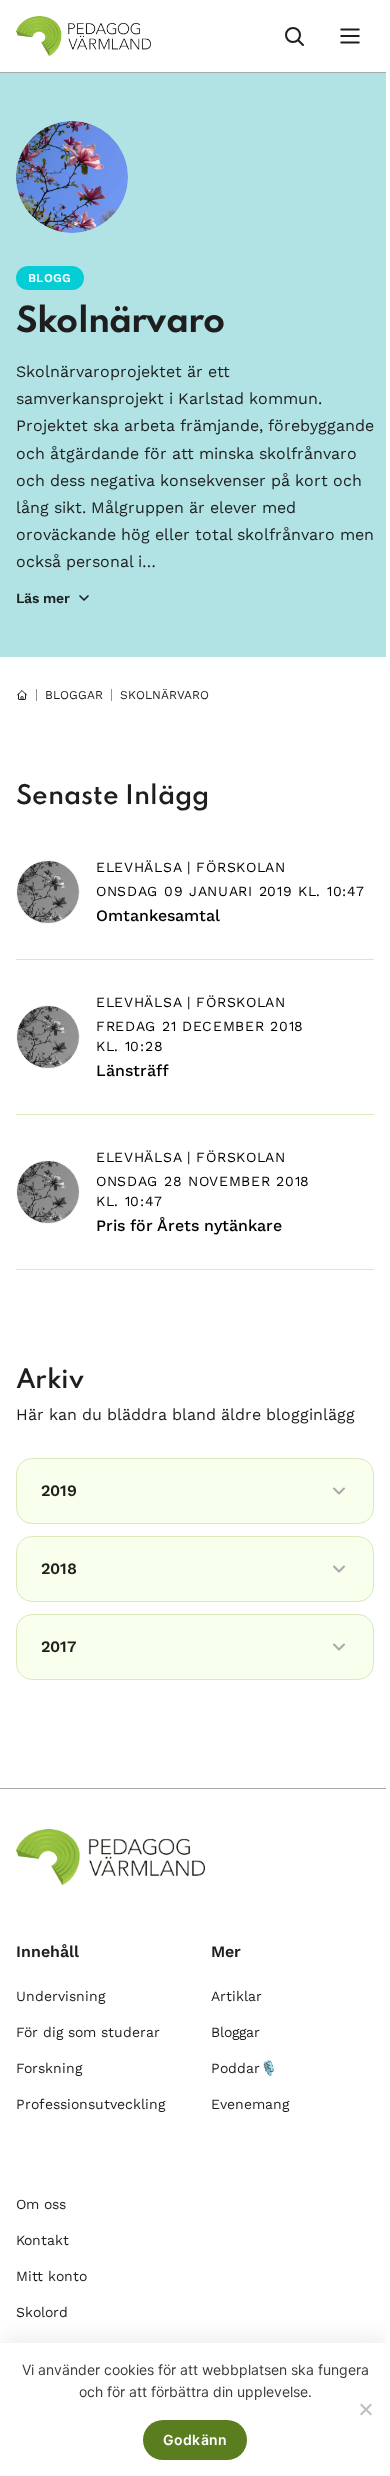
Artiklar (236, 1996)
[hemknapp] (22, 695)
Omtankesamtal (158, 915)
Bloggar (235, 2032)
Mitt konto (51, 2276)
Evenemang (250, 2104)
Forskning (49, 2068)
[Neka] (365, 2409)
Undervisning (60, 1996)
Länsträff (132, 1070)
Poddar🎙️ (244, 2068)
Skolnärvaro (120, 322)
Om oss (41, 2204)
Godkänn (195, 2439)
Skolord (42, 2312)
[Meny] (350, 36)
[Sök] (294, 36)
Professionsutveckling (90, 2104)
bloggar (74, 695)
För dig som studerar (88, 2032)
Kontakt (42, 2240)
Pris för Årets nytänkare (189, 1225)
